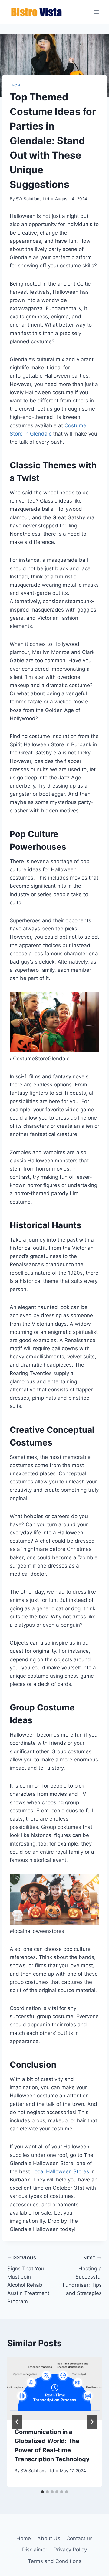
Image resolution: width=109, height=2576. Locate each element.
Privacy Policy (70, 2550)
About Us (49, 2538)
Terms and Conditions (55, 2561)
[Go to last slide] (17, 2422)
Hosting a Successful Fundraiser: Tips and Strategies (82, 2276)
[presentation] (54, 2388)
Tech (15, 85)
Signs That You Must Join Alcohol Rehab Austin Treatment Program (28, 2280)
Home (24, 2538)
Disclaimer (35, 2550)
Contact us (79, 2538)
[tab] (42, 2492)
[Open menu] (96, 12)
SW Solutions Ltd (32, 199)
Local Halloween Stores (60, 2171)
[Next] (92, 2422)
